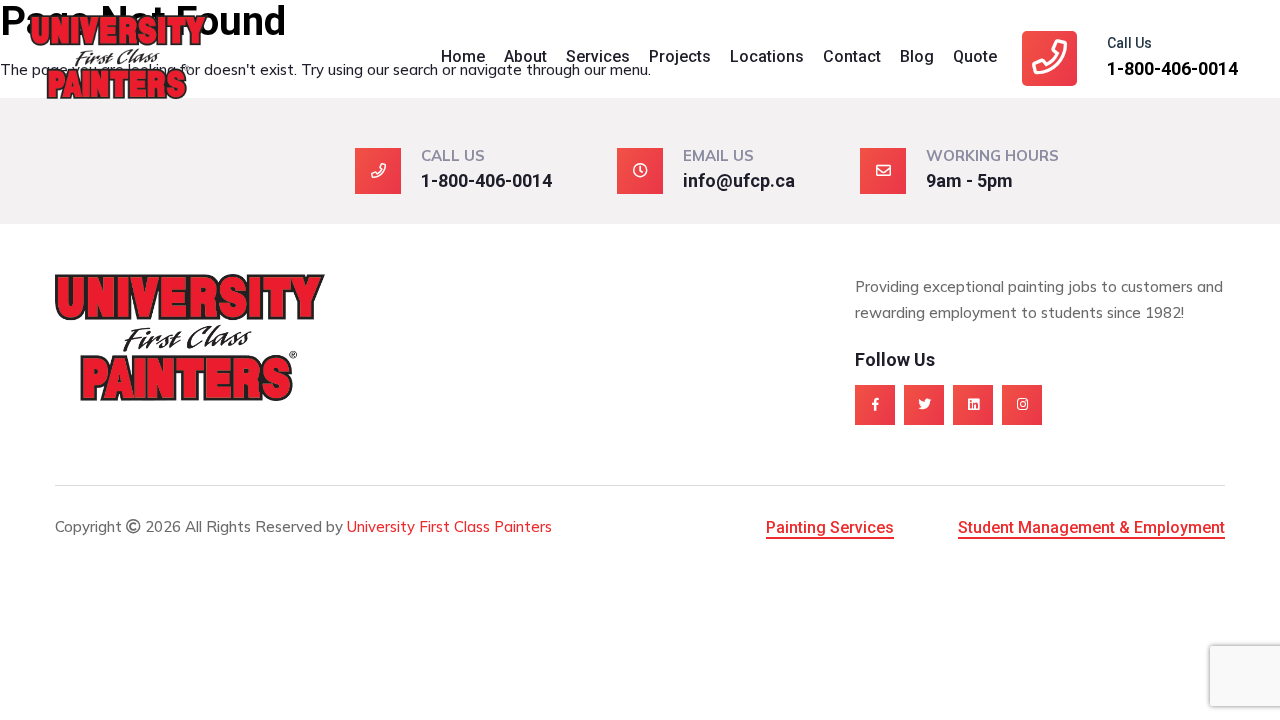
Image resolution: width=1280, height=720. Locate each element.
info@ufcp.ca (739, 180)
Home (463, 56)
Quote (975, 56)
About (525, 56)
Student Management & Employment (1091, 527)
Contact (852, 56)
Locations (767, 56)
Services (598, 56)
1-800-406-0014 (1172, 68)
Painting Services (830, 527)
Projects (680, 56)
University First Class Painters (449, 526)
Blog (917, 56)
